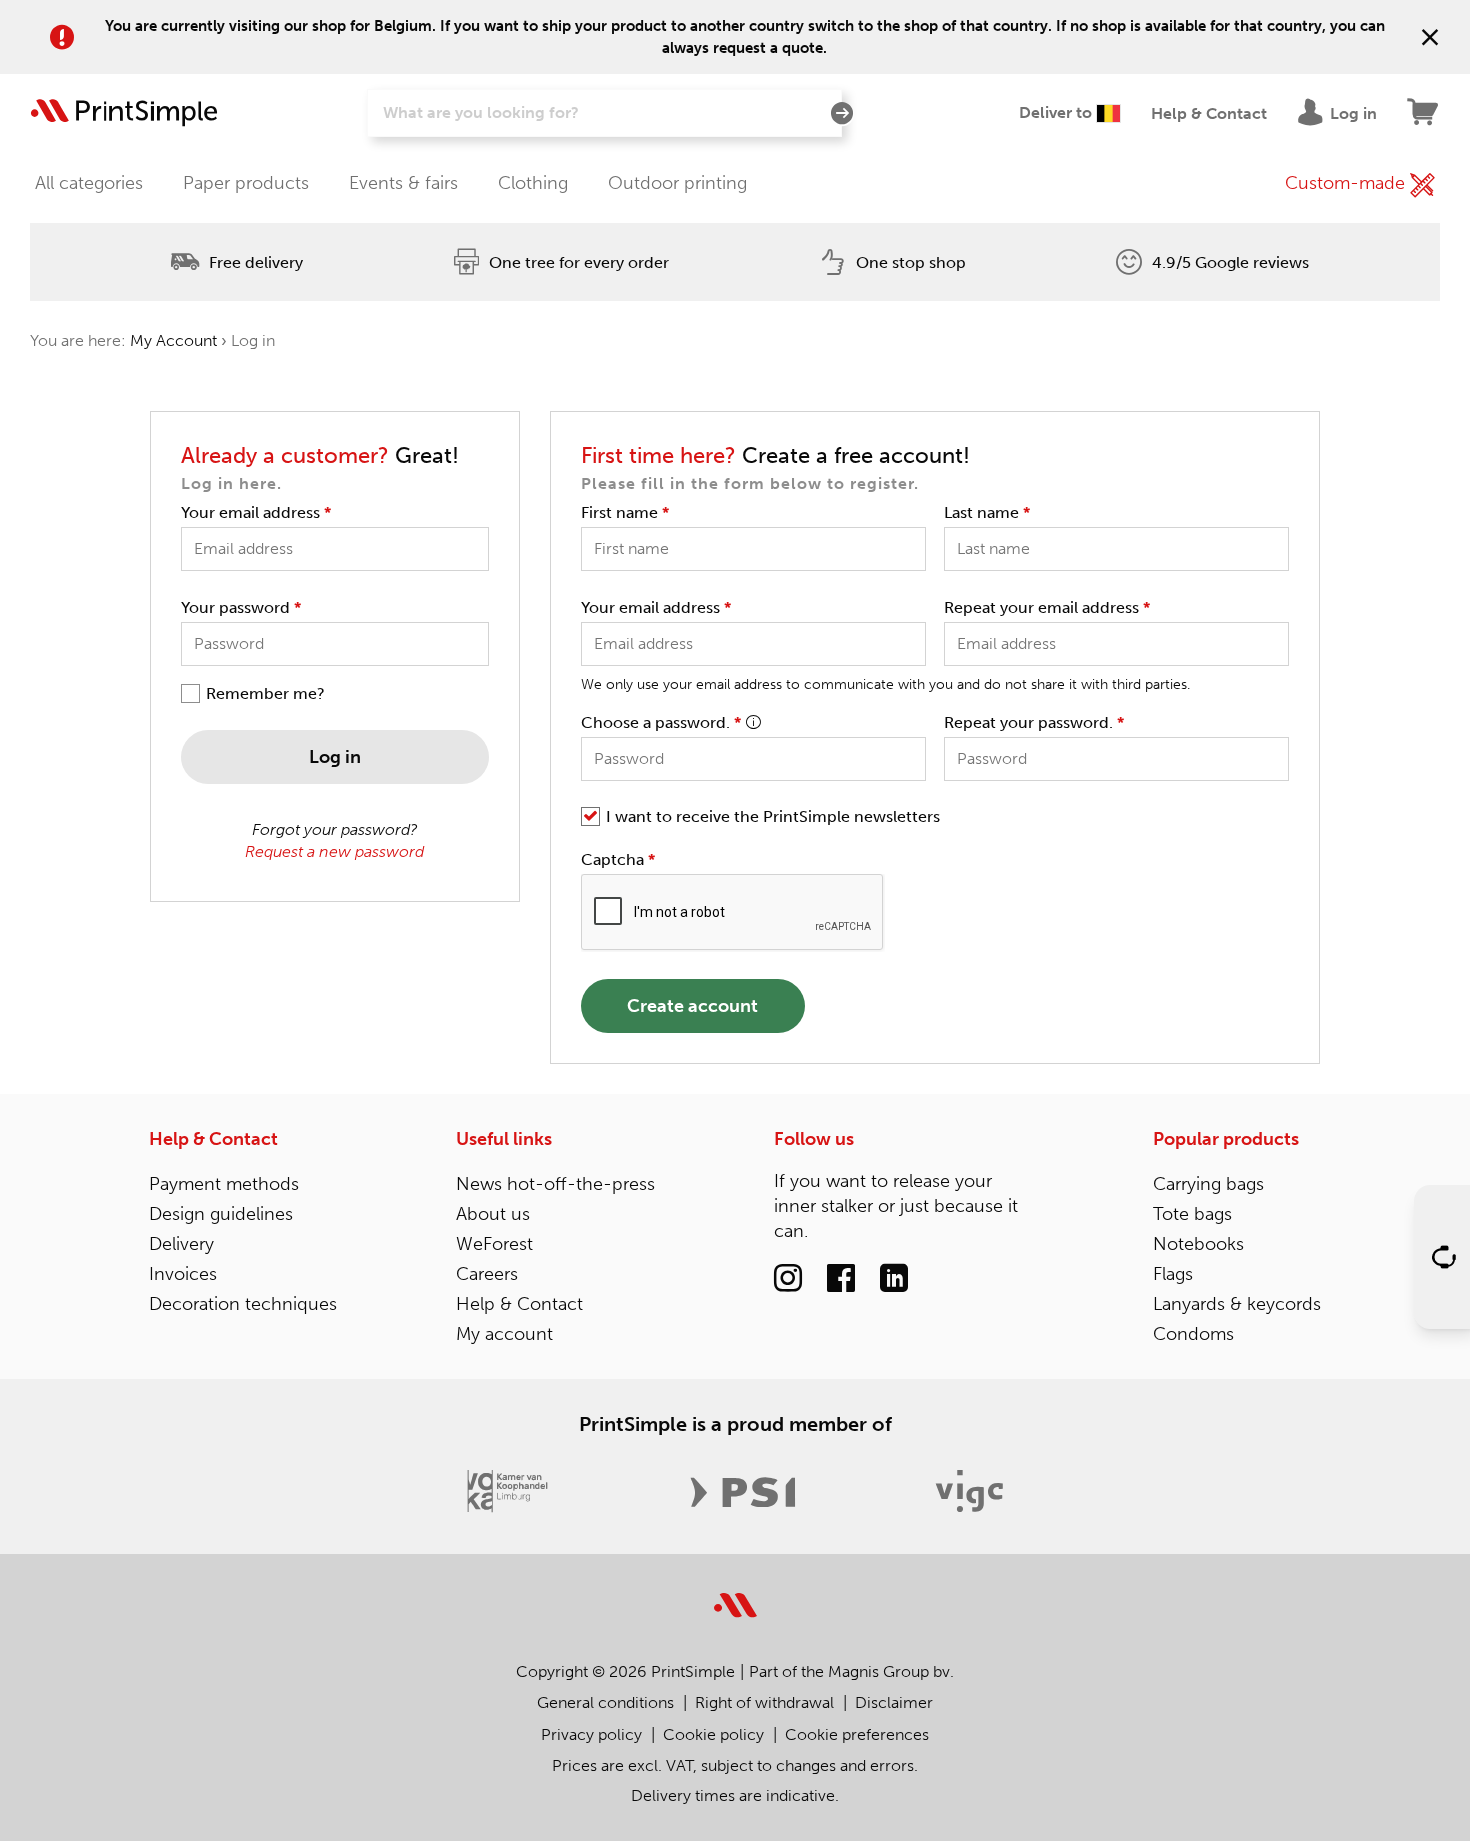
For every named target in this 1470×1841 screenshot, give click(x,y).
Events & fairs (403, 183)
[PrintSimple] (735, 1593)
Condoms (1193, 1334)
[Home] (124, 113)
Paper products (246, 183)
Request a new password (334, 851)
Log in (335, 757)
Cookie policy (713, 1734)
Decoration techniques (243, 1304)
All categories (89, 183)
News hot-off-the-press (555, 1184)
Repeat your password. (1034, 722)
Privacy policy (591, 1734)
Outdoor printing (677, 183)
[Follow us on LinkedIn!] (894, 1279)
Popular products (1226, 1139)
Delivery (181, 1244)
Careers (487, 1274)
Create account (692, 1006)
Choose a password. (661, 722)
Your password (241, 607)
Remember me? (265, 693)
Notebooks (1198, 1244)
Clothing (533, 183)
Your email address (256, 512)
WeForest (494, 1244)
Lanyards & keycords (1237, 1304)
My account (504, 1334)
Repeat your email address (1047, 607)
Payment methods (224, 1184)
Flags (1173, 1274)
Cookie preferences (857, 1734)
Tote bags (1192, 1214)
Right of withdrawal (764, 1702)
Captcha (618, 859)
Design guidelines (221, 1214)
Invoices (183, 1274)
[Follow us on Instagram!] (788, 1279)
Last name (987, 512)
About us (493, 1214)
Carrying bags (1208, 1184)
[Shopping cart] (1423, 113)
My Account (173, 340)
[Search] (842, 114)
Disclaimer (894, 1702)
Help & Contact (213, 1139)
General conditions (605, 1702)
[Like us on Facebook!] (841, 1279)
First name (625, 512)
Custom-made (1347, 183)
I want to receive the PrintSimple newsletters (773, 816)
